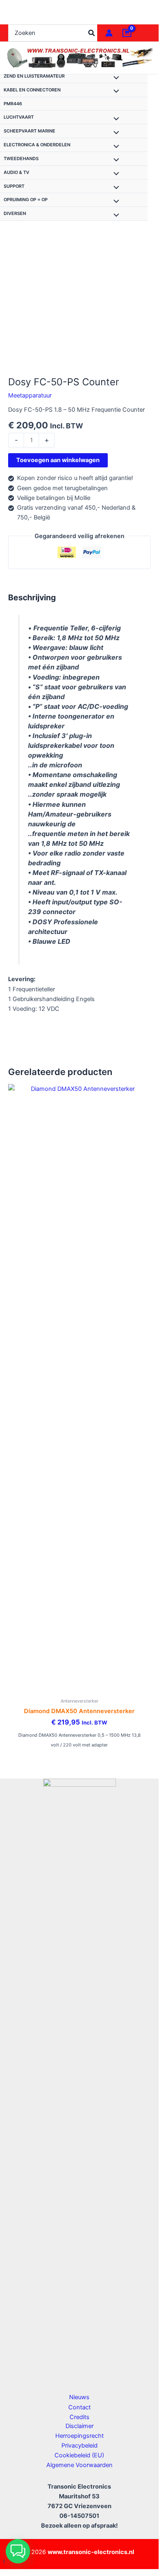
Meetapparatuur (30, 395)
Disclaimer (79, 2426)
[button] (18, 2551)
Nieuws (79, 2397)
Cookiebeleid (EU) (79, 2455)
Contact (79, 2407)
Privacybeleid (79, 2446)
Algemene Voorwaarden (79, 2465)
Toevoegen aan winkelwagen (58, 460)
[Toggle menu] (114, 78)
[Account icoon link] (109, 33)
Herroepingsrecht (79, 2436)
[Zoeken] (92, 33)
